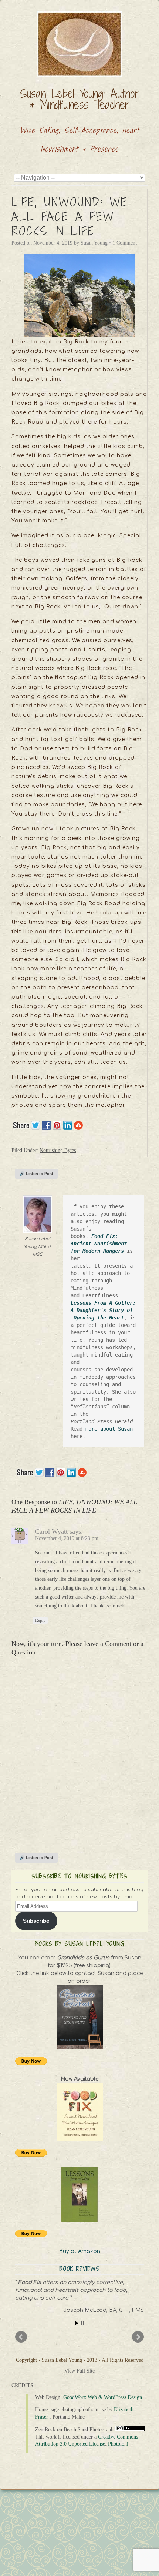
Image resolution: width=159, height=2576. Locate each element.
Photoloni (118, 2444)
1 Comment (125, 243)
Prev (21, 2337)
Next (138, 2337)
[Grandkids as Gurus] (79, 2017)
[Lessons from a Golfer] (79, 2194)
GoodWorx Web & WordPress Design (103, 2397)
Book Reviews (80, 2269)
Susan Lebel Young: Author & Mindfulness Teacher (80, 99)
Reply (40, 1620)
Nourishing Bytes (58, 1150)
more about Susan (111, 1429)
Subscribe (36, 1921)
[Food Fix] (79, 2112)
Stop (83, 2323)
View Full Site (79, 2371)
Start (77, 2323)
